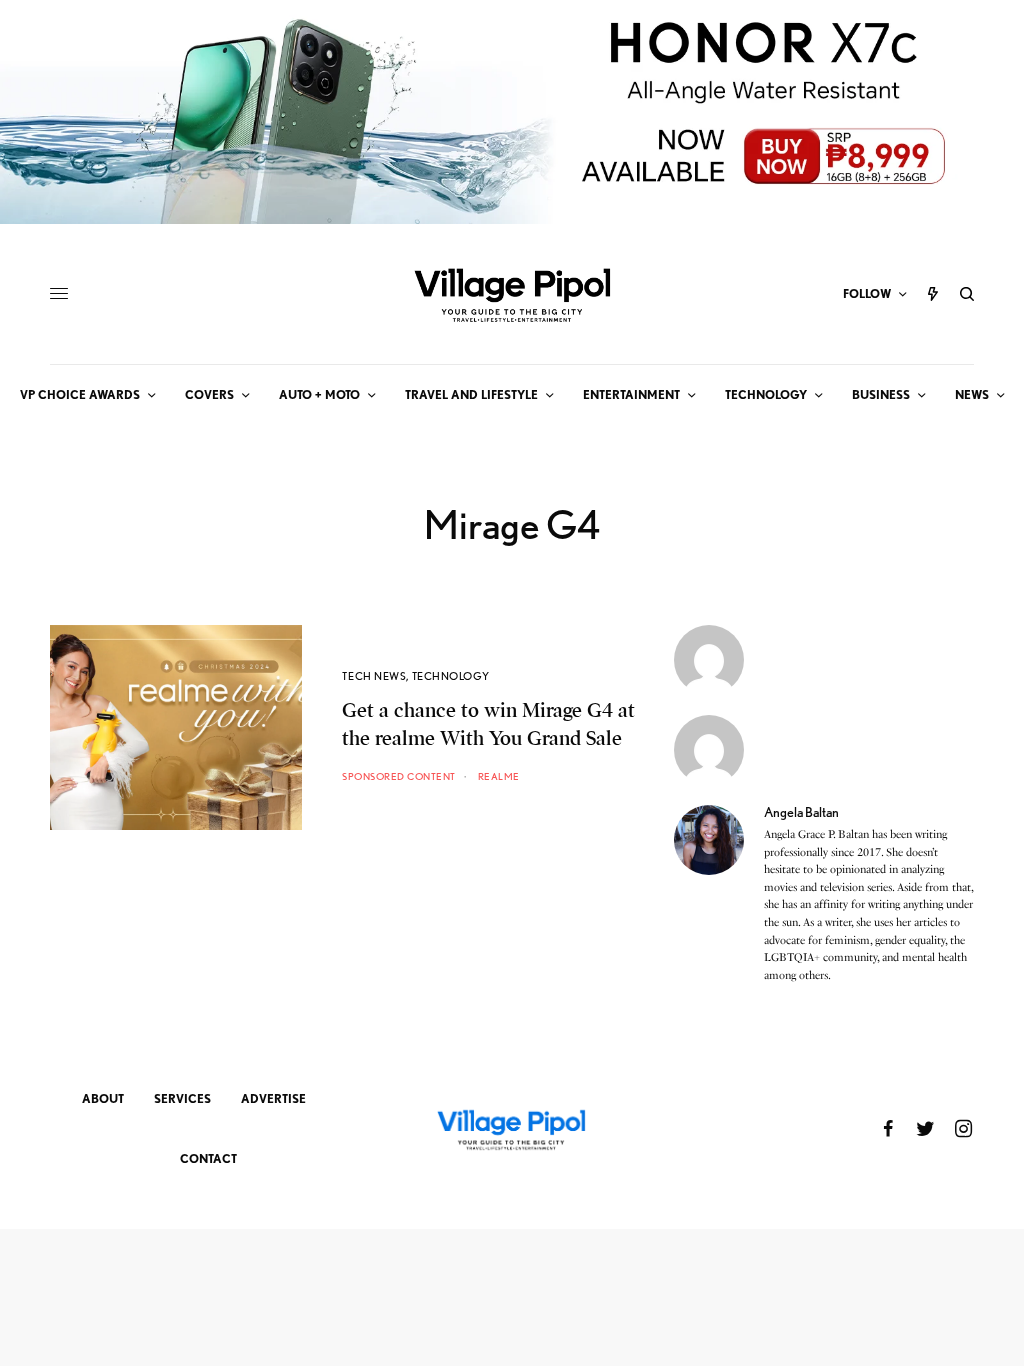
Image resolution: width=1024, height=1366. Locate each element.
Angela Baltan (801, 812)
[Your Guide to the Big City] (512, 294)
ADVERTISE (273, 1098)
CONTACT (208, 1158)
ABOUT (103, 1098)
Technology (451, 676)
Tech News (374, 676)
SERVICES (182, 1098)
